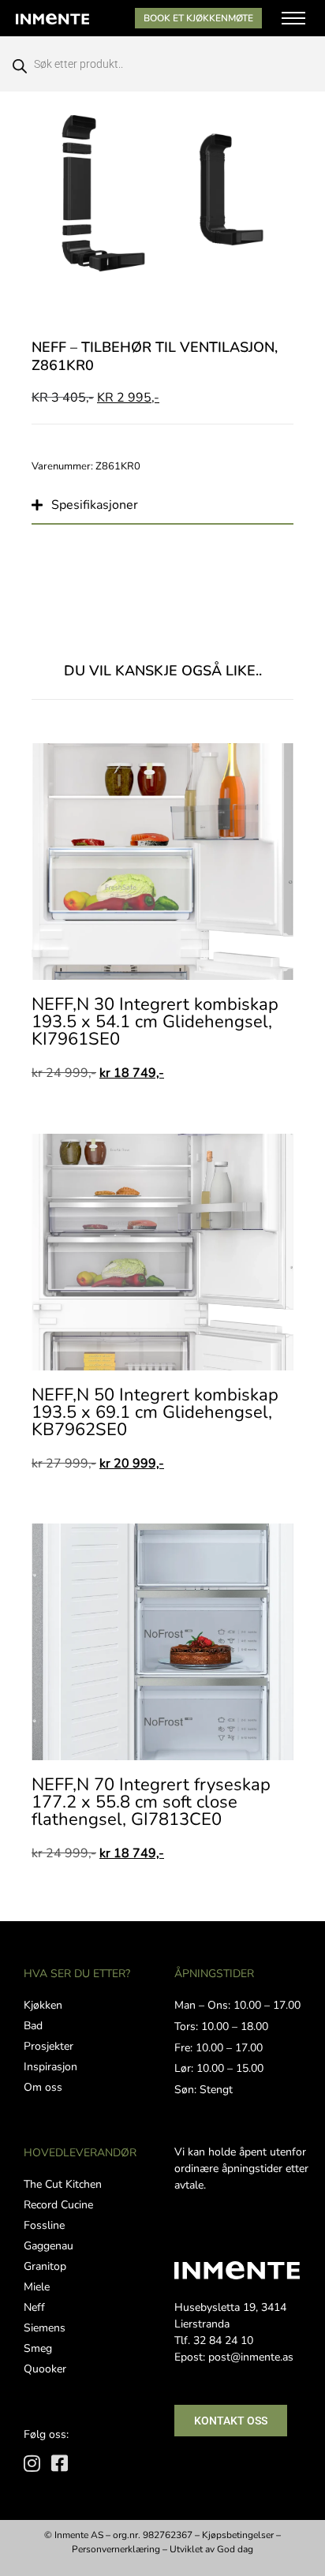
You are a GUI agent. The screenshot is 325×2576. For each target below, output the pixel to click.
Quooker (45, 2369)
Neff (34, 2307)
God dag (235, 2549)
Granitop (45, 2266)
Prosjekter (49, 2046)
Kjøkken (43, 2005)
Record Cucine (58, 2205)
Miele (37, 2287)
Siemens (45, 2328)
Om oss (43, 2087)
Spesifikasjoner (95, 505)
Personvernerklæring (116, 2549)
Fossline (44, 2225)
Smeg (38, 2348)
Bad (33, 2026)
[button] (162, 504)
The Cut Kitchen (63, 2184)
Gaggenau (49, 2246)
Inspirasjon (50, 2067)
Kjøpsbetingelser (238, 2535)
